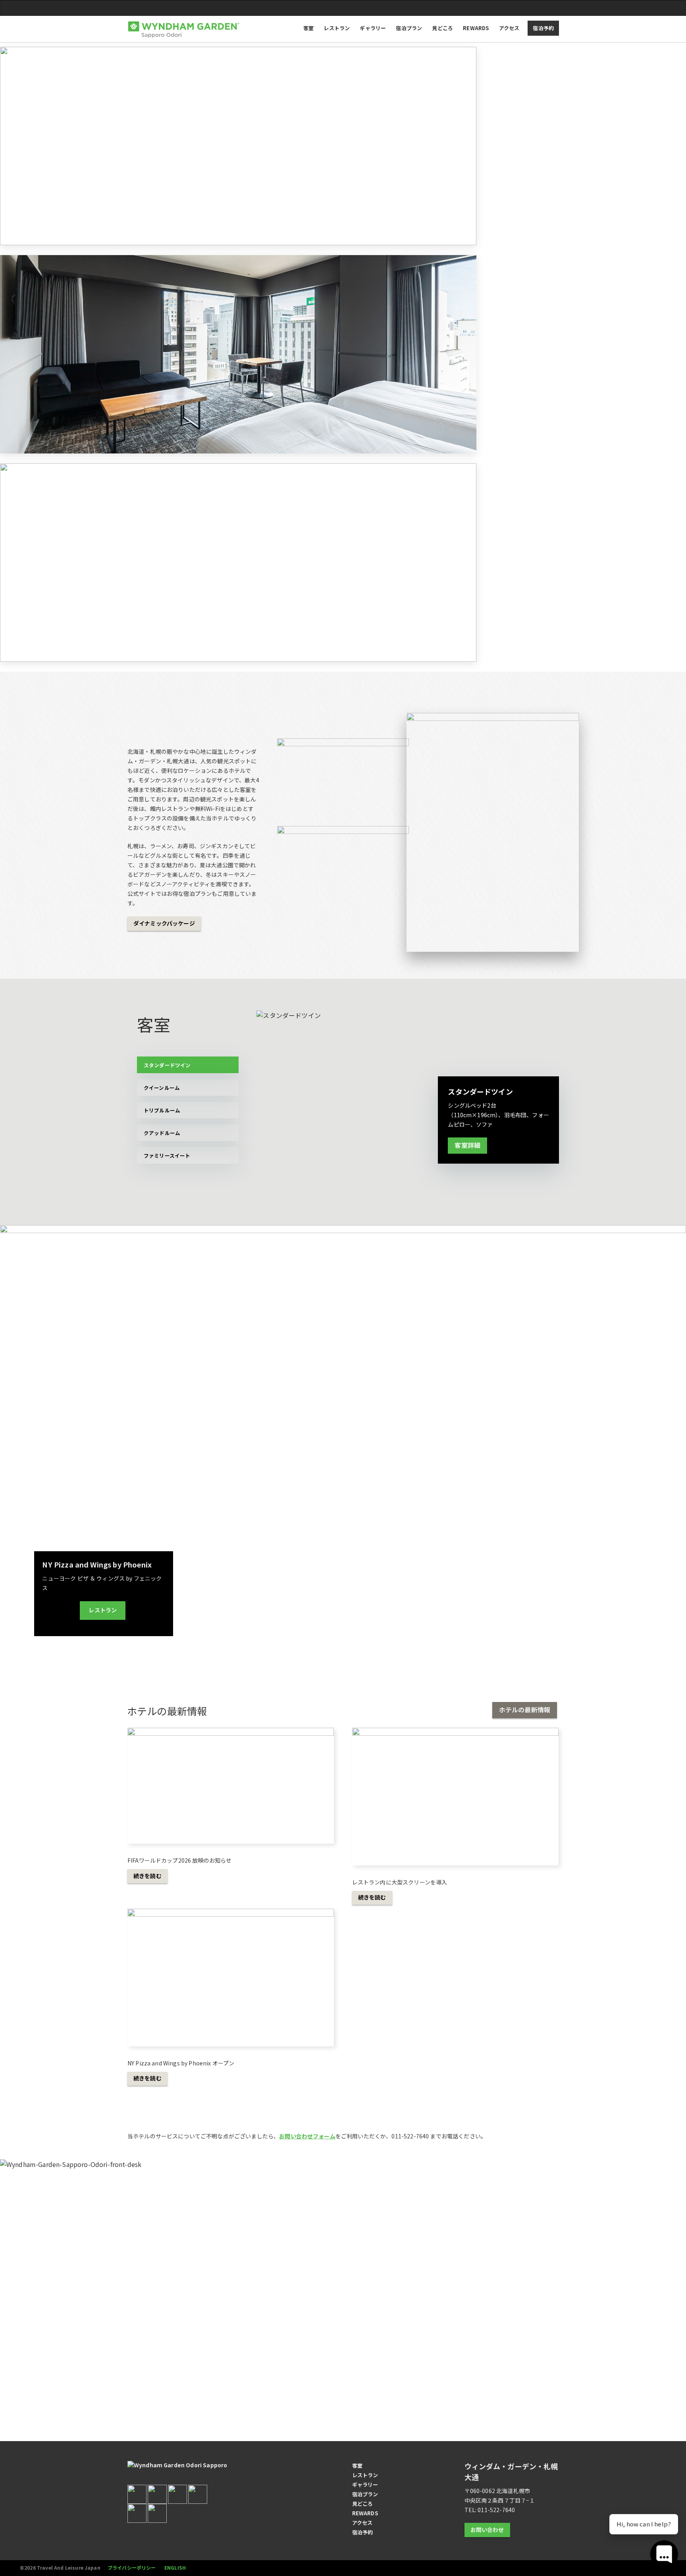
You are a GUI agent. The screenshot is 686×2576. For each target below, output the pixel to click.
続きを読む (147, 1876)
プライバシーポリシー (132, 2567)
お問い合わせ (487, 2530)
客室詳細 (467, 1145)
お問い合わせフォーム (307, 2136)
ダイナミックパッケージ (164, 923)
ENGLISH (176, 2567)
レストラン (103, 1610)
